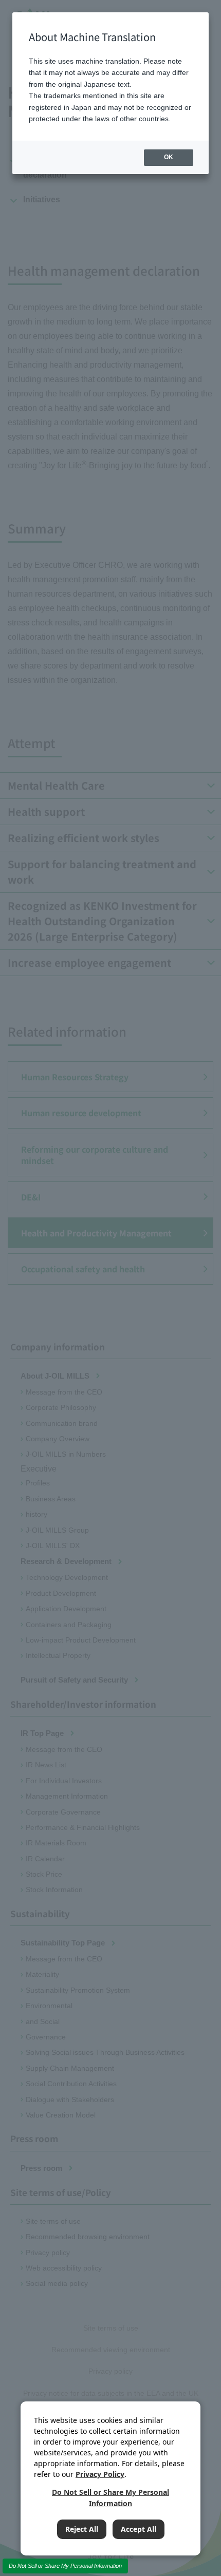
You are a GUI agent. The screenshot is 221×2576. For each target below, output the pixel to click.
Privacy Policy (100, 2474)
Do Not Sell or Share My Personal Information (65, 2566)
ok (169, 157)
